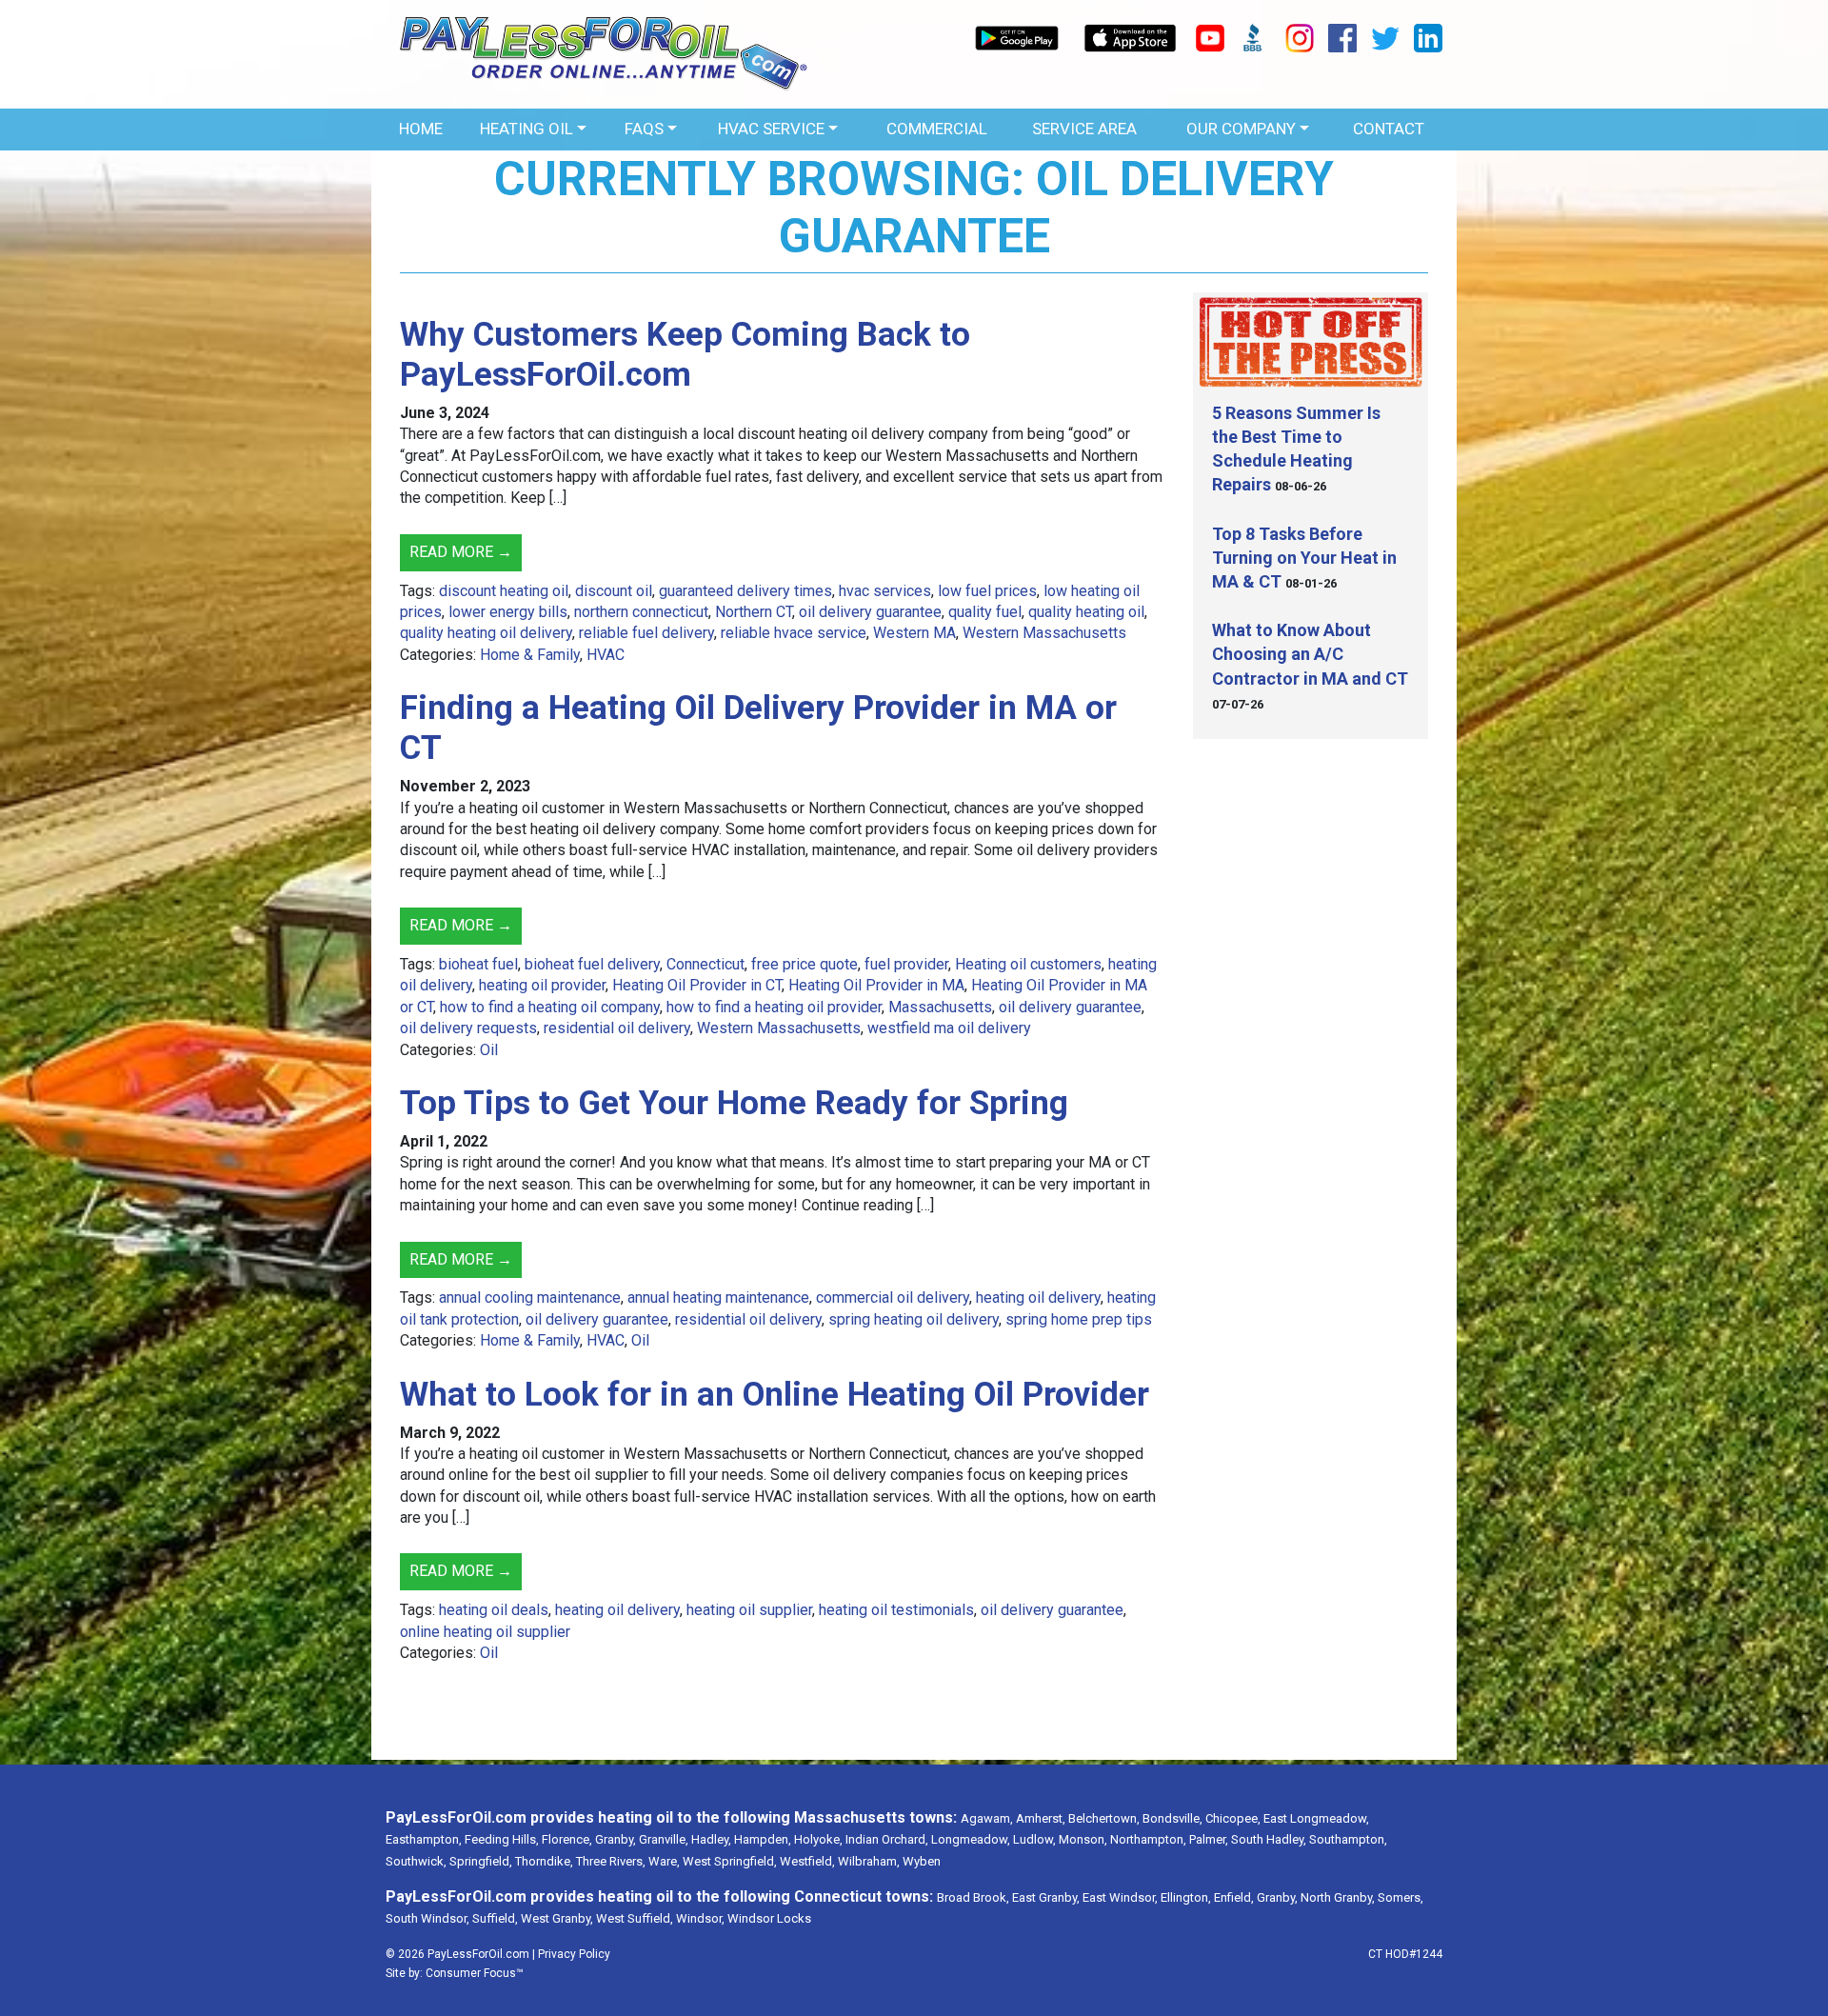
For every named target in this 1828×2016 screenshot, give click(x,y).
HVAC (606, 655)
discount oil (614, 591)
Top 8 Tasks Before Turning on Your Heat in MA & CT (1304, 558)
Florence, (567, 1839)
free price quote (805, 964)
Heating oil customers (1028, 964)
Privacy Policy (574, 1954)
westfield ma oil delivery (949, 1028)
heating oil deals (494, 1610)
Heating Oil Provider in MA (876, 985)
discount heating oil (504, 591)
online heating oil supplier (485, 1632)
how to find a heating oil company (550, 1007)
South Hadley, (1269, 1839)
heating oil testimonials (896, 1610)
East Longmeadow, (1316, 1818)
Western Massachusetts (1044, 633)
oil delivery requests (468, 1028)
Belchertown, (1104, 1818)
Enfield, (1234, 1897)
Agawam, (987, 1818)
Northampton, (1148, 1839)
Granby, (616, 1839)
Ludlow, (1034, 1839)
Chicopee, (1233, 1818)
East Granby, (1046, 1897)
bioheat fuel (478, 964)
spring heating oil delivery (914, 1319)
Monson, (1083, 1839)
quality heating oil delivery (486, 633)
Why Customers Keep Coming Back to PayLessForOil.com (685, 355)
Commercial (937, 129)
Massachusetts (940, 1007)
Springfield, (481, 1861)
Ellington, (1186, 1897)
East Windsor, (1120, 1897)
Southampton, (1348, 1839)
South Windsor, (427, 1918)
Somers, (1401, 1897)
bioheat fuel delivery (592, 964)
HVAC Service (771, 129)
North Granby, (1338, 1897)
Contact (1389, 129)
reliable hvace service (794, 633)
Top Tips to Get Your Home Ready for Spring (734, 1103)
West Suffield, (635, 1918)
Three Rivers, (611, 1861)
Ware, (664, 1861)
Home (421, 129)
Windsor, (700, 1918)
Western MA (914, 633)
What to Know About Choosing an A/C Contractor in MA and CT (1310, 654)
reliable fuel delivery (646, 633)
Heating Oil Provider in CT (697, 985)
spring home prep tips (1079, 1319)
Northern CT (754, 612)
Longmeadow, (971, 1839)
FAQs (644, 129)
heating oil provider (542, 985)
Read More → (461, 552)
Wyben (922, 1861)
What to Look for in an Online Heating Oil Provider (775, 1395)
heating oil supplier (749, 1610)
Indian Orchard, (887, 1839)
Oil (489, 1050)
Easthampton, (424, 1839)
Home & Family (530, 655)
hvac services (885, 591)
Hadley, (711, 1839)
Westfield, (807, 1861)
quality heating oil (1086, 612)
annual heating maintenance (718, 1297)
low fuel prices (987, 591)
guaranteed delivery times (745, 591)
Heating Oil (527, 129)
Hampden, (763, 1839)
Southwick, (416, 1861)
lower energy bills (508, 612)
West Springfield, (730, 1861)
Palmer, (1209, 1839)
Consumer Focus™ (475, 1973)
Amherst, (1041, 1818)
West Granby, (557, 1918)
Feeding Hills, (502, 1839)
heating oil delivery (1038, 1297)
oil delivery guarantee (870, 612)
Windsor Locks (769, 1918)
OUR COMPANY (1241, 129)
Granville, (664, 1839)
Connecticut (705, 964)
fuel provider (906, 964)
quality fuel (985, 612)
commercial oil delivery (893, 1297)
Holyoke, (818, 1839)
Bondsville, (1172, 1818)
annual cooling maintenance (530, 1297)
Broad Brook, (973, 1897)
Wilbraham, (869, 1861)
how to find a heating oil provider (774, 1007)
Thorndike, (544, 1861)
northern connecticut (641, 612)
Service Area (1084, 129)
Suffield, (495, 1918)
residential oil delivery (617, 1028)
